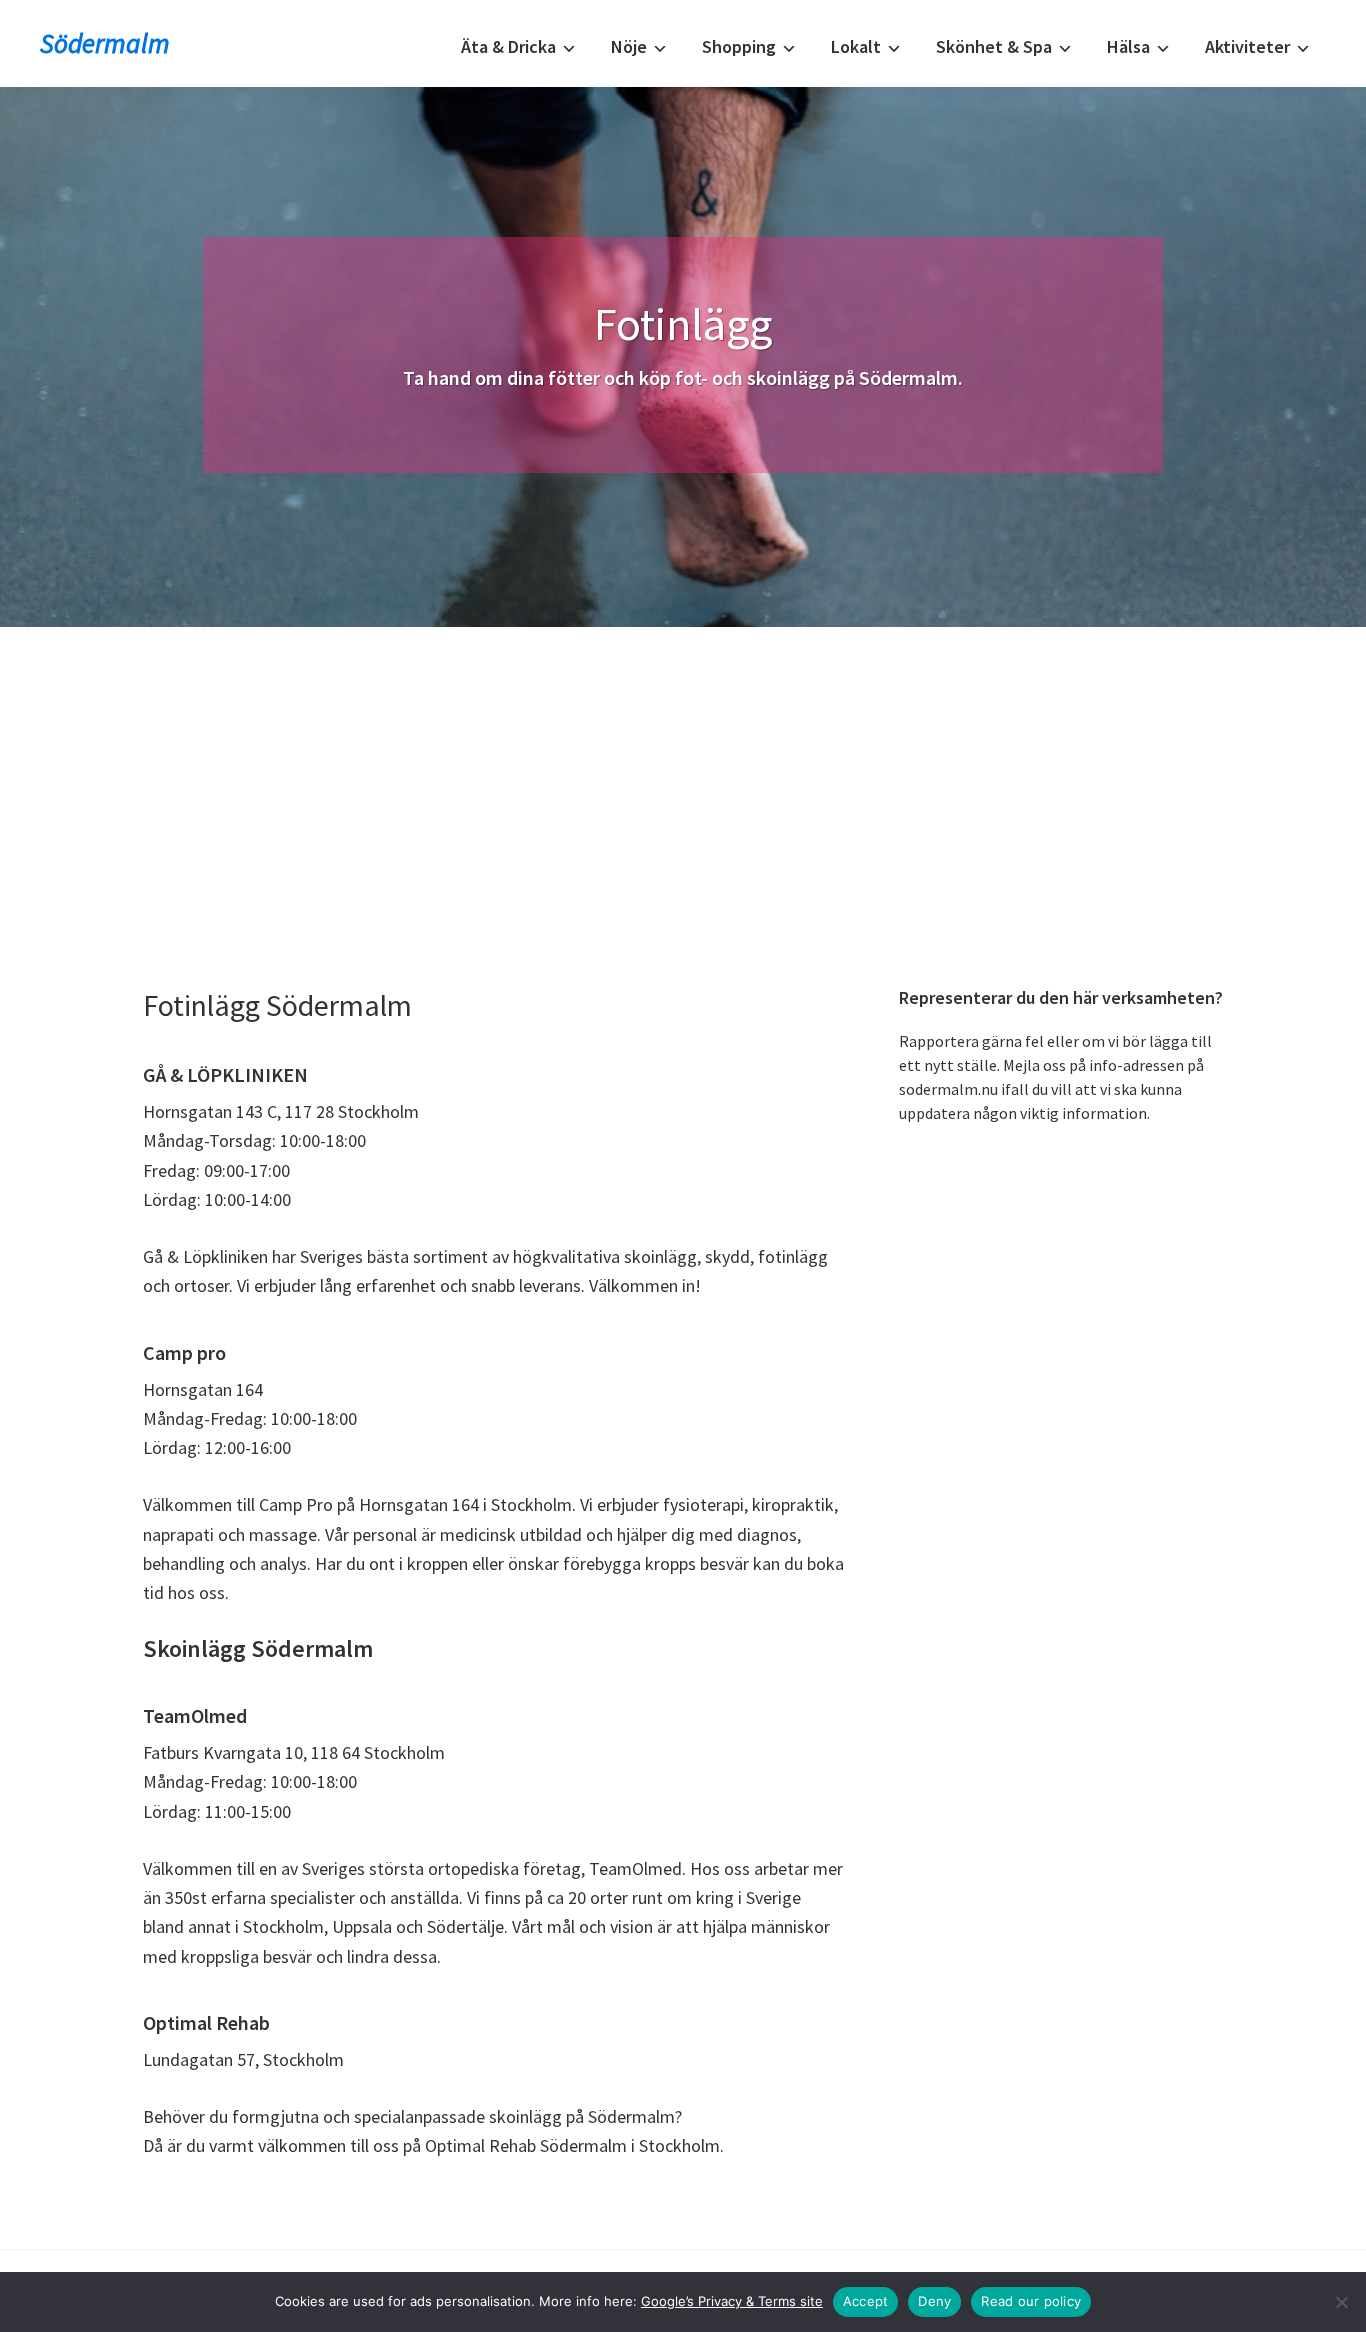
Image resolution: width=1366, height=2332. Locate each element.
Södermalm (105, 43)
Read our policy (1031, 2301)
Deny (934, 2301)
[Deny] (1341, 2302)
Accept (866, 2301)
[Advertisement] (683, 777)
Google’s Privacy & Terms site (732, 2301)
